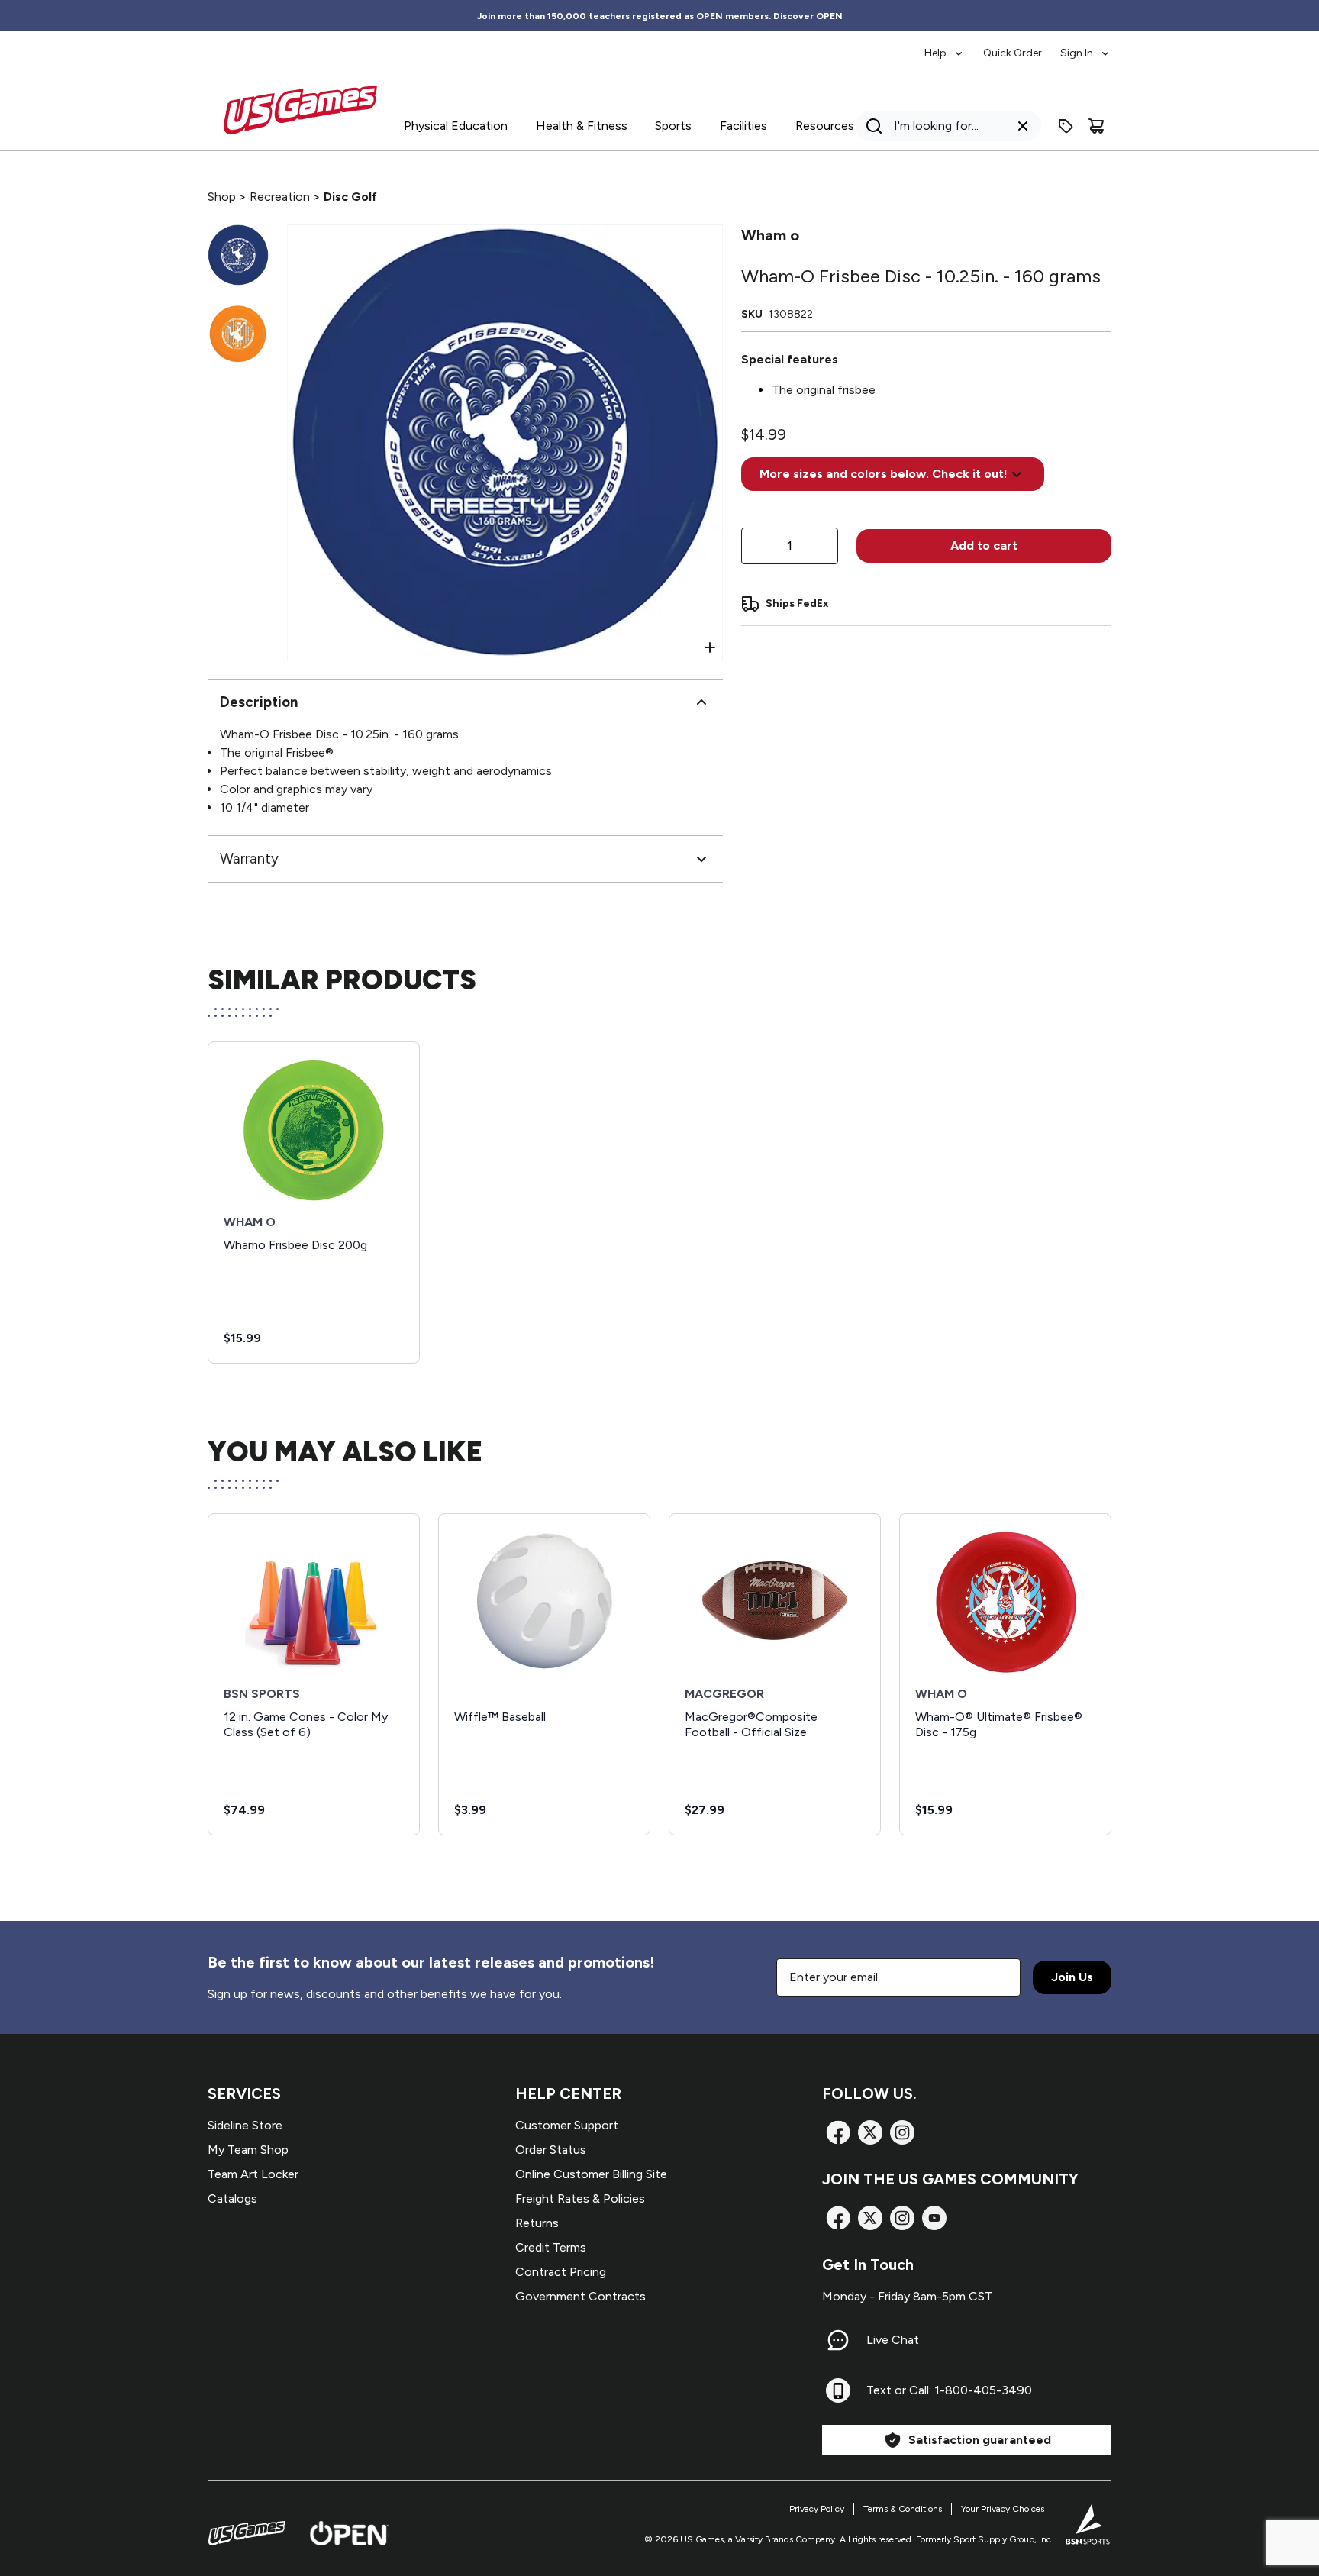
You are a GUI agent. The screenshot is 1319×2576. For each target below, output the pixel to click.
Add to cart (984, 546)
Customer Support (567, 2125)
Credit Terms (551, 2247)
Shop (222, 197)
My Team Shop (248, 2150)
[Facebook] (838, 2132)
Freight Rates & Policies (580, 2198)
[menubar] (1018, 46)
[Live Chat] (838, 2340)
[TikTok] (934, 2218)
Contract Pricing (561, 2272)
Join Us (1072, 1977)
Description (259, 702)
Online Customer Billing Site (591, 2174)
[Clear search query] (1023, 126)
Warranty (249, 859)
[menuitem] (945, 46)
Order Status (551, 2150)
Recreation (280, 197)
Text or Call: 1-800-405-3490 (949, 2390)
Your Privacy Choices (1003, 2509)
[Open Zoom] (710, 647)
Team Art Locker (253, 2174)
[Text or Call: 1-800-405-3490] (838, 2390)
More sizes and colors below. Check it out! (884, 474)
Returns (537, 2223)
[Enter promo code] (1066, 126)
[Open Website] (349, 2533)
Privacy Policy (817, 2509)
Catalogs (232, 2198)
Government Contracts (580, 2296)
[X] (870, 2132)
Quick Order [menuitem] (1013, 53)
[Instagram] (902, 2132)
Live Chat (893, 2340)
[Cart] (1096, 126)
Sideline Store (245, 2125)
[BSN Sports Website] (1088, 2524)
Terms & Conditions (903, 2509)
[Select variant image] (238, 255)
